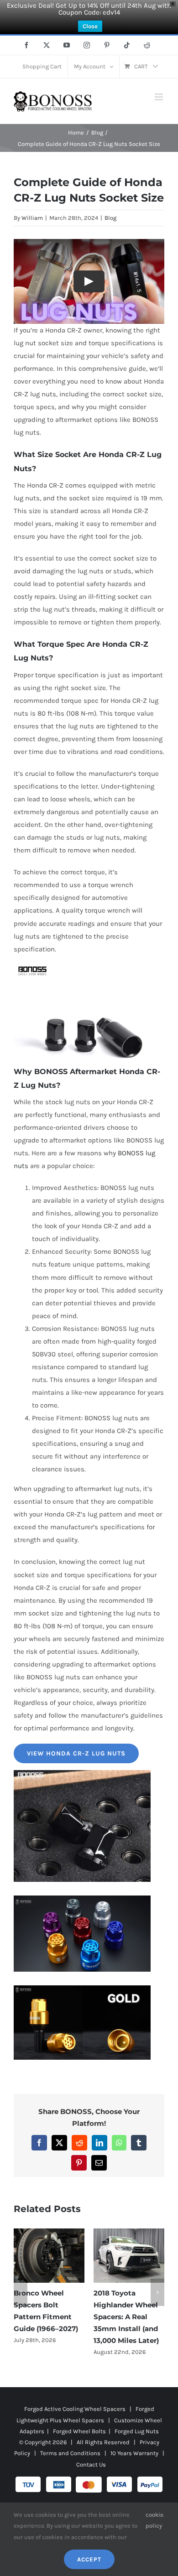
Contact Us (91, 2476)
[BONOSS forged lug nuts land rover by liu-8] (82, 1989)
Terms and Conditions (70, 2465)
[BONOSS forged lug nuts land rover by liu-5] (82, 1899)
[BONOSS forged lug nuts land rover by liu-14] (82, 1773)
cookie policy (154, 2520)
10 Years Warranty (134, 2465)
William (32, 218)
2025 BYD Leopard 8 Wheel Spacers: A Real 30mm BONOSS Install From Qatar (49, 2317)
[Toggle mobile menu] (160, 97)
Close (90, 26)
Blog (110, 218)
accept (89, 2559)
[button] (21, 2298)
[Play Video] (89, 281)
